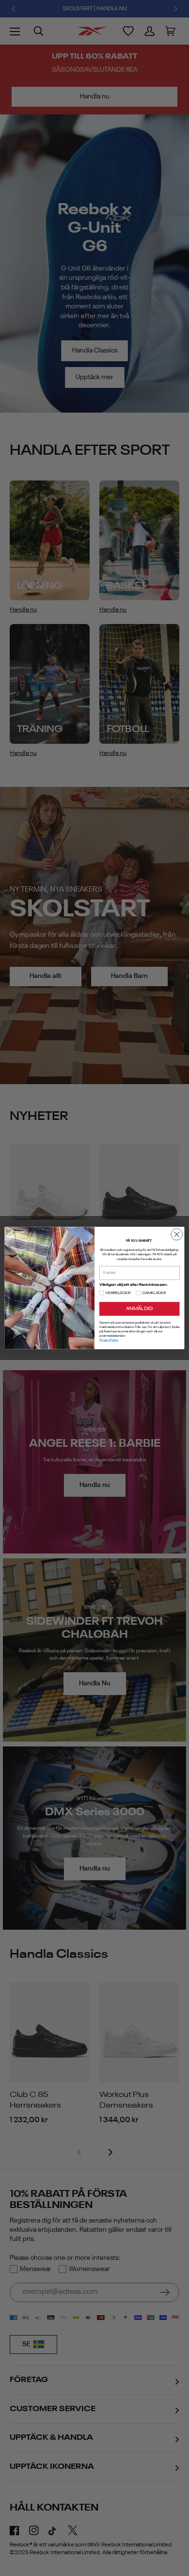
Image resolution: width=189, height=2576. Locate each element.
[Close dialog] (177, 1234)
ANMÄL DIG (139, 1309)
